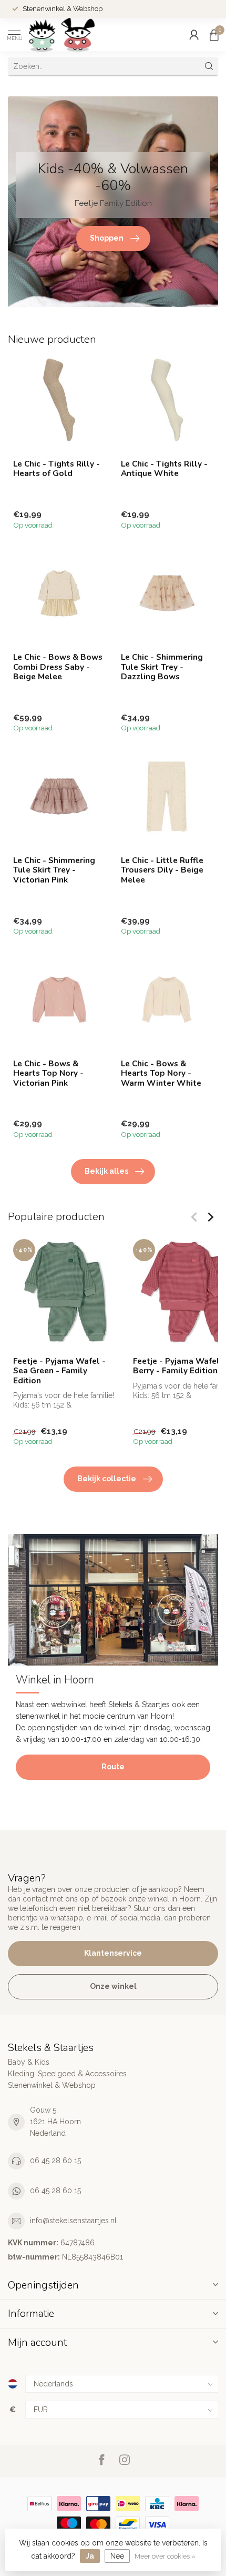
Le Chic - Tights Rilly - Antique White (164, 469)
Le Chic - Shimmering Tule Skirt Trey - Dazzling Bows (162, 667)
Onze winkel (113, 1986)
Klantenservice (113, 1953)
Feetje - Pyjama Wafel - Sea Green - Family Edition (59, 1371)
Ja (90, 2556)
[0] (214, 35)
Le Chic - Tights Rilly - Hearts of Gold (56, 469)
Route (113, 1767)
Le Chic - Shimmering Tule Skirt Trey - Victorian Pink (54, 870)
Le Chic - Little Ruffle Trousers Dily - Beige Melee (162, 870)
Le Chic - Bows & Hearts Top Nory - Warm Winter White (161, 1073)
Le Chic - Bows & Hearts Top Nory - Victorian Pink (48, 1073)
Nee (117, 2556)
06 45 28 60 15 (55, 2161)
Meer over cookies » (165, 2556)
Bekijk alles (106, 1171)
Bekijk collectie (107, 1479)
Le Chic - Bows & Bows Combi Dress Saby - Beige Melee (58, 667)
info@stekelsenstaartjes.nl (73, 2221)
